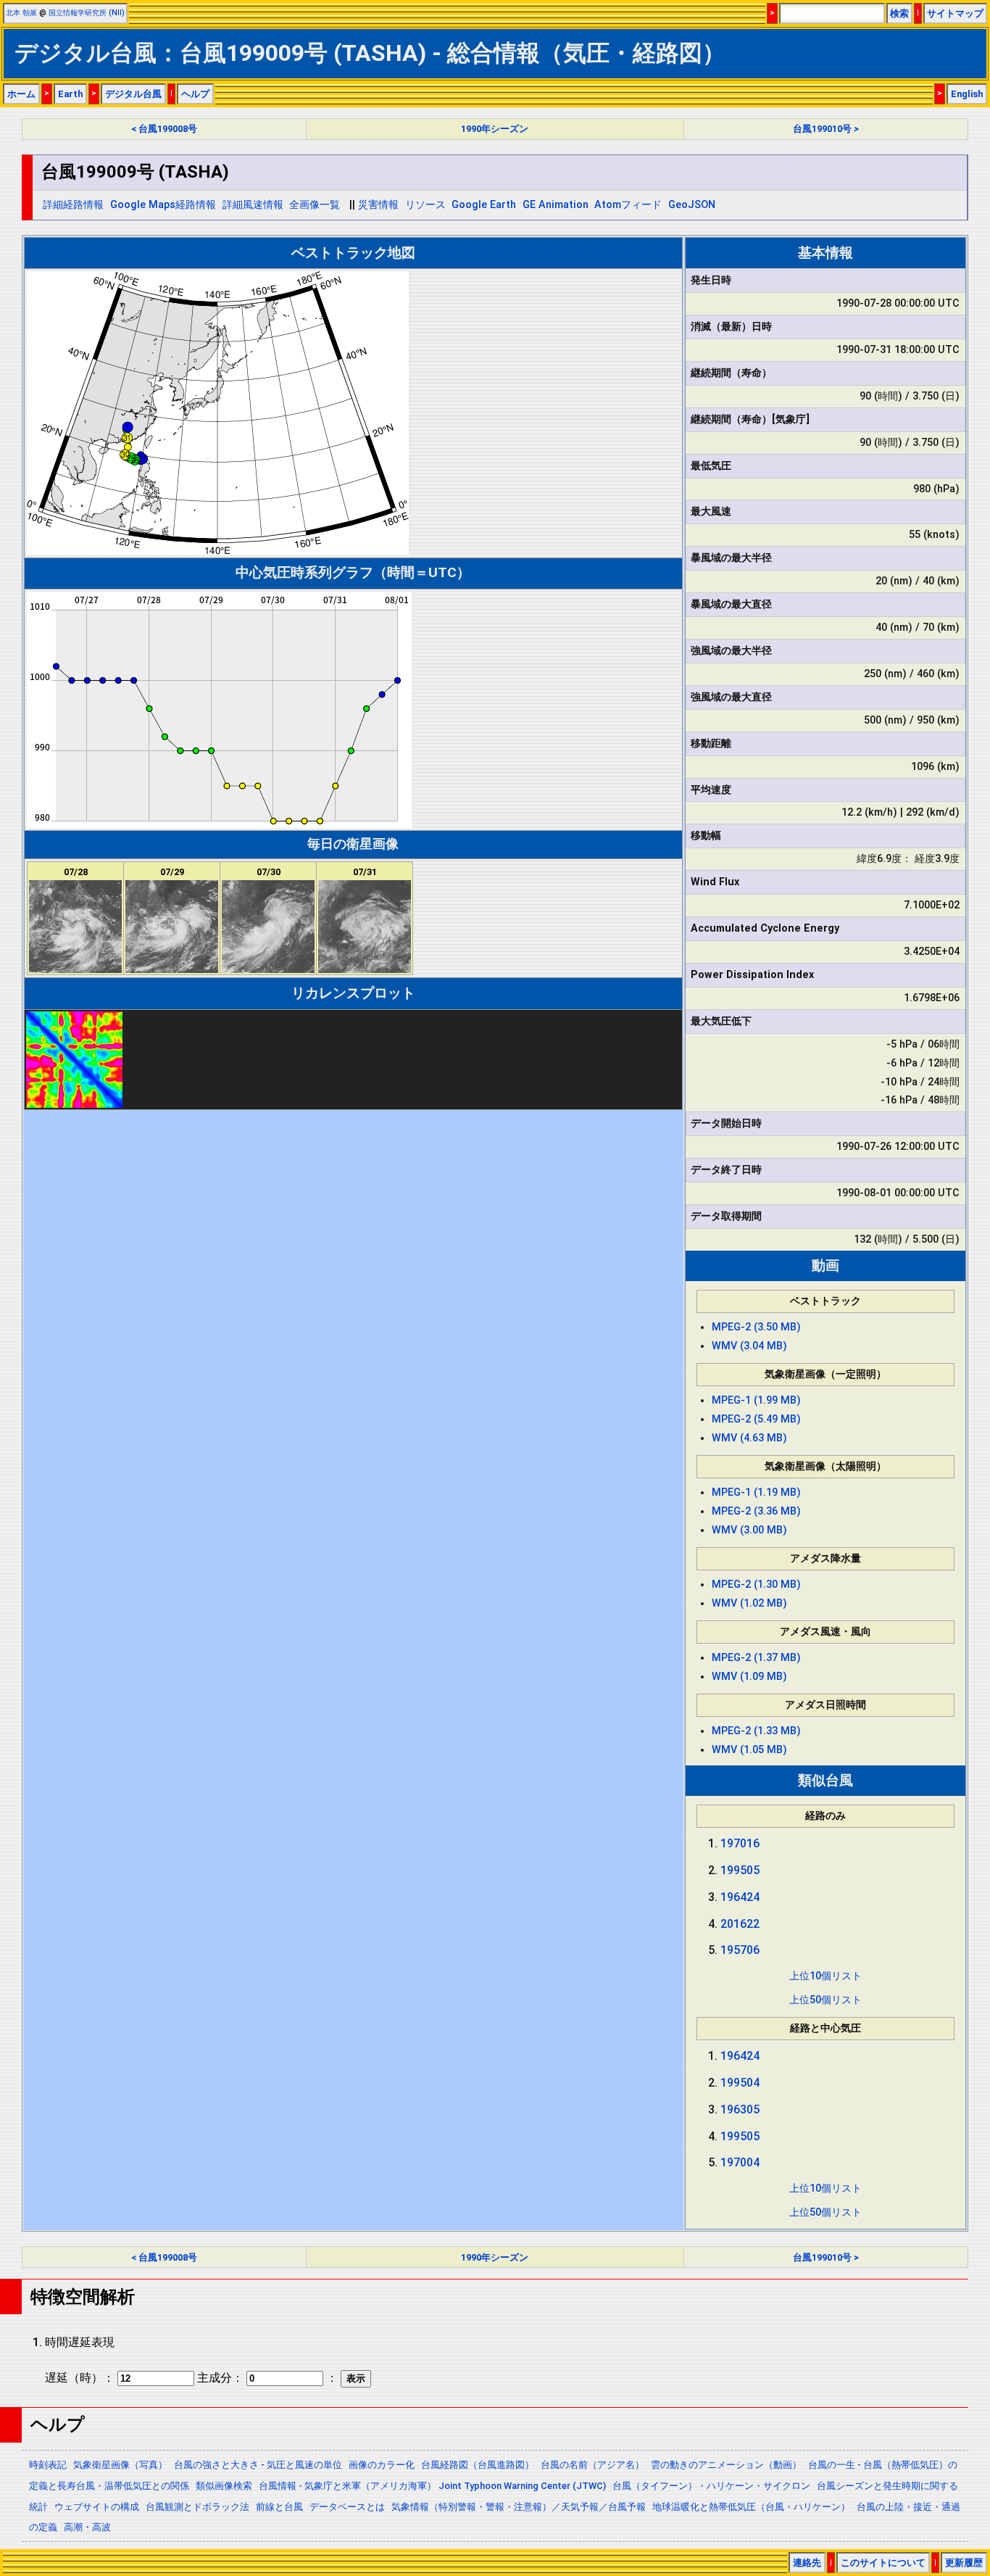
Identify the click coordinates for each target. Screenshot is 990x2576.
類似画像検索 (224, 2486)
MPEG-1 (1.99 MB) (756, 1400)
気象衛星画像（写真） (120, 2465)
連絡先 (807, 2563)
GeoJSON (692, 205)
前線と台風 (279, 2507)
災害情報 (378, 205)
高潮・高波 (87, 2527)
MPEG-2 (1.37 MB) (756, 1658)
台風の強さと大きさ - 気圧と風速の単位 (258, 2465)
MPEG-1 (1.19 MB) (756, 1492)
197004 (740, 2162)
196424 (740, 1897)
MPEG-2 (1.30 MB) (756, 1585)
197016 (740, 1843)
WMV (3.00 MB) (749, 1530)
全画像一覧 (315, 205)
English (967, 94)
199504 (740, 2083)
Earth (70, 94)
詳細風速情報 (253, 205)
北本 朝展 (21, 13)
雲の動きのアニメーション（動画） (726, 2465)
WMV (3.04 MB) (749, 1346)
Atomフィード (628, 205)
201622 (740, 1924)
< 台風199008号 (164, 129)
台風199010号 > (826, 129)
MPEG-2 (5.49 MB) (756, 1419)
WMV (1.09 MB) (749, 1677)
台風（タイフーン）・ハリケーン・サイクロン (711, 2486)
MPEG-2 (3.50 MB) (756, 1327)
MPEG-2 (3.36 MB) (756, 1511)
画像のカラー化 (382, 2465)
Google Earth (484, 205)
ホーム (21, 94)
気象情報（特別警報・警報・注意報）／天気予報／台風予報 (519, 2507)
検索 (899, 13)
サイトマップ (955, 13)
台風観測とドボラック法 (197, 2507)
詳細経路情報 (73, 205)
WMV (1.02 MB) (749, 1603)
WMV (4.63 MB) (749, 1438)
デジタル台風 (133, 94)
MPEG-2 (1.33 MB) (756, 1731)
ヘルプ (195, 94)
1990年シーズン (495, 129)
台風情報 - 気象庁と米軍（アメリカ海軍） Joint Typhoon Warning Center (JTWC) (432, 2486)
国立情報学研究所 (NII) (87, 13)
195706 (740, 1950)
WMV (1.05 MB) (749, 1750)
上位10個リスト (825, 1976)
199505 (740, 1870)
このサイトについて (883, 2563)
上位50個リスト (825, 2000)
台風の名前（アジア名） (592, 2465)
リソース (425, 205)
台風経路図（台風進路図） (478, 2465)
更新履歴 (964, 2563)
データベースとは (347, 2507)
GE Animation (556, 205)
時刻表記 (48, 2465)
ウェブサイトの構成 (97, 2507)
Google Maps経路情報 (163, 205)
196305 (740, 2109)
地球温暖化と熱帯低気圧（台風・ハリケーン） (751, 2507)
